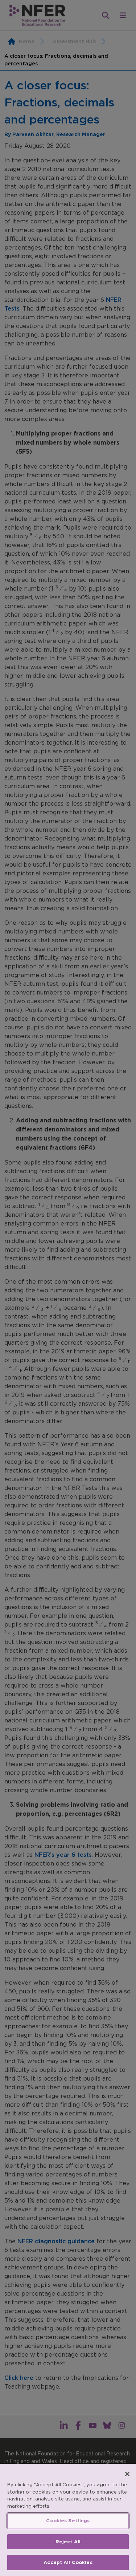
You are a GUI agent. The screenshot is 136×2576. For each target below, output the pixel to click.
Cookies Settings (68, 2521)
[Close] (127, 2474)
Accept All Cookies (68, 2562)
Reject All (68, 2542)
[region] (68, 2520)
